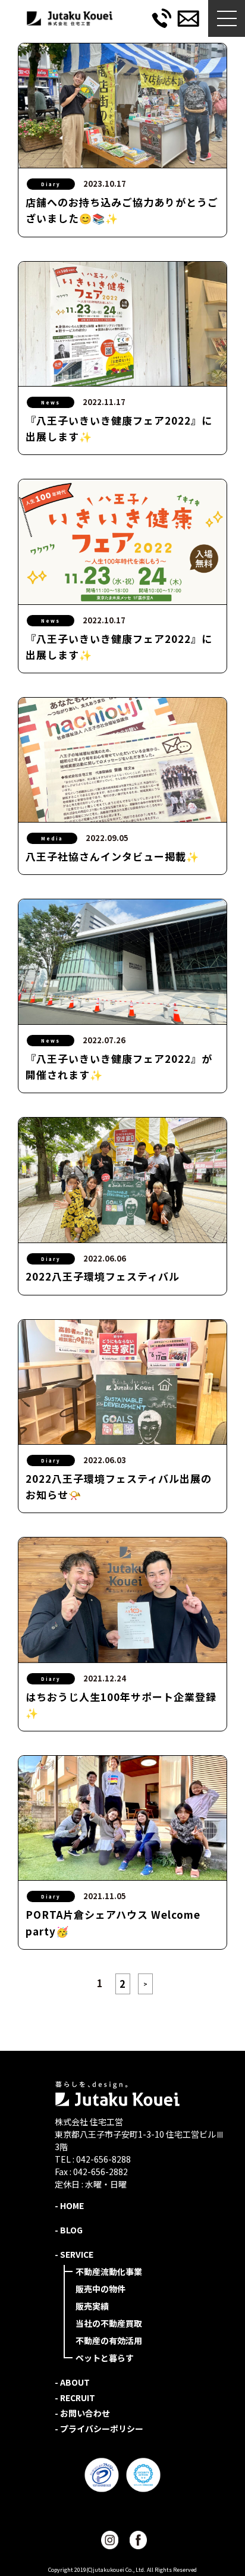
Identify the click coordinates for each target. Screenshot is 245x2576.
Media (52, 838)
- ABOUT (72, 2382)
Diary (51, 184)
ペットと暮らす (105, 2358)
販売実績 (92, 2306)
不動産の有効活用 (109, 2340)
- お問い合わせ (82, 2413)
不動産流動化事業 (109, 2271)
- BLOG (69, 2230)
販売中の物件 (100, 2289)
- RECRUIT (75, 2398)
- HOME (69, 2205)
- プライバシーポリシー (99, 2428)
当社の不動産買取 (109, 2323)
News (51, 402)
